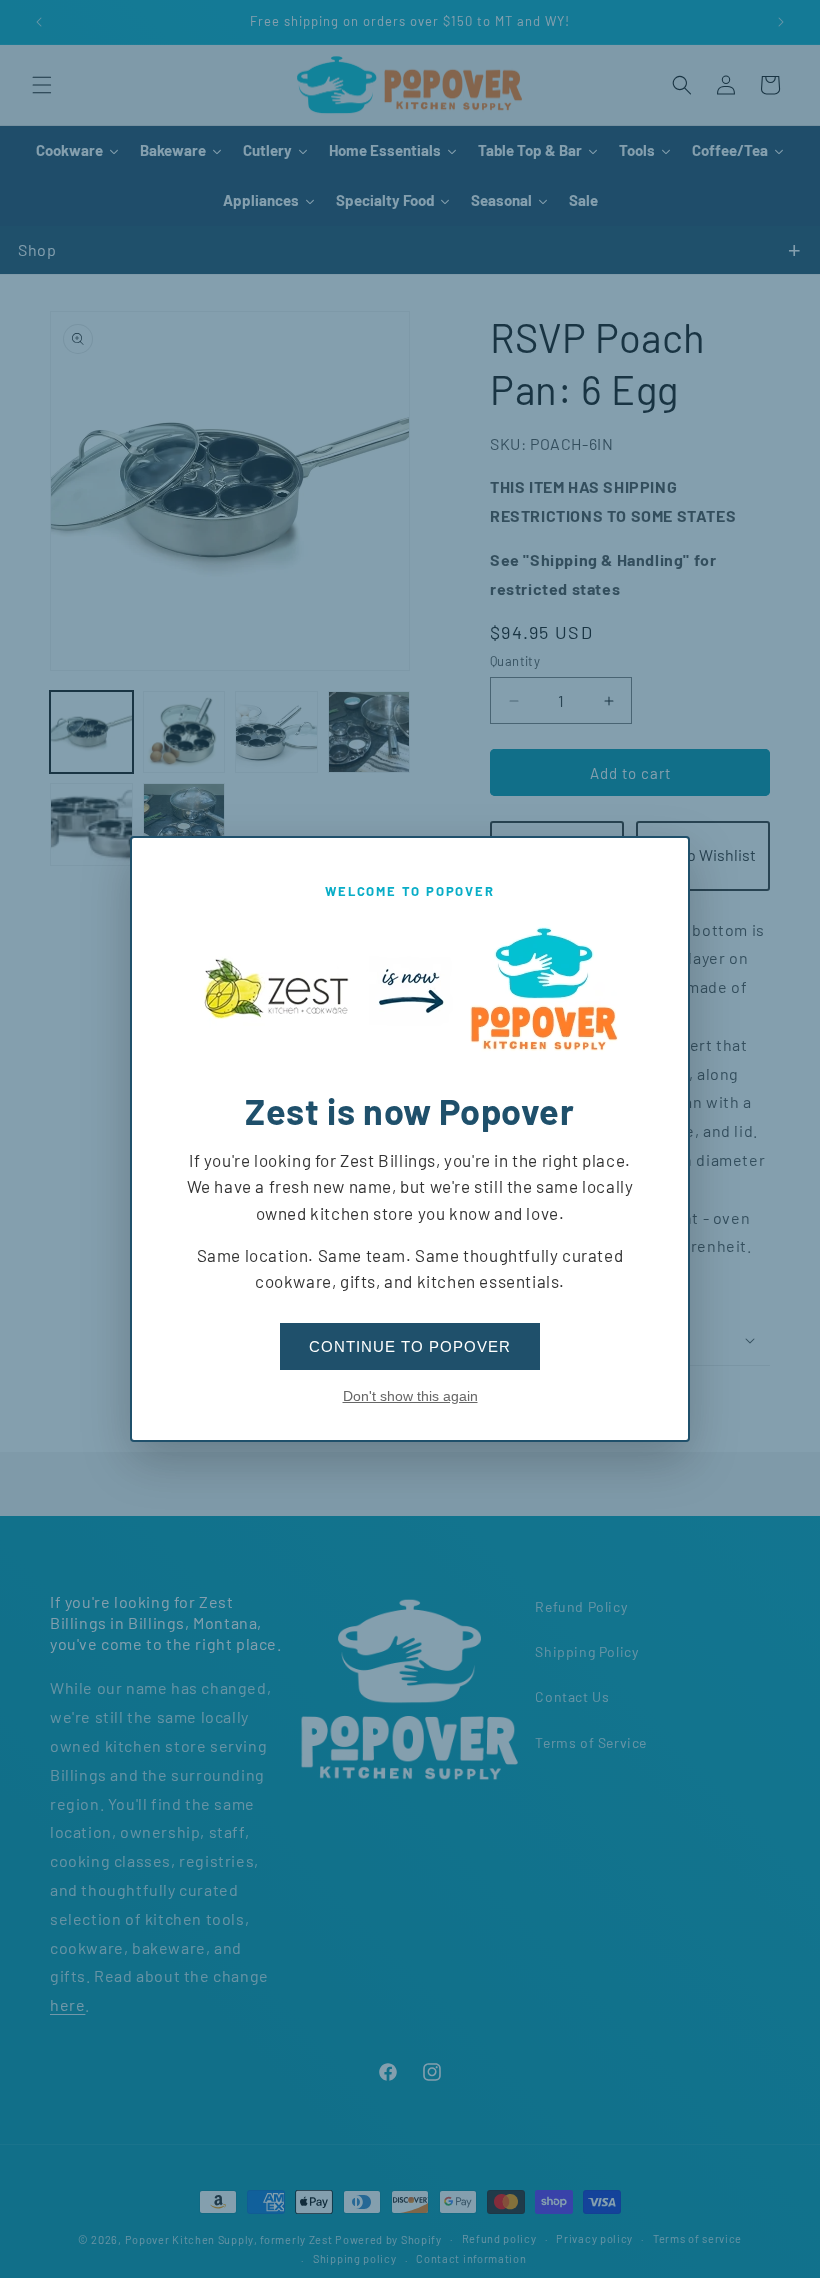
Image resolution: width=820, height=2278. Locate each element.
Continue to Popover (410, 1346)
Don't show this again (410, 1396)
